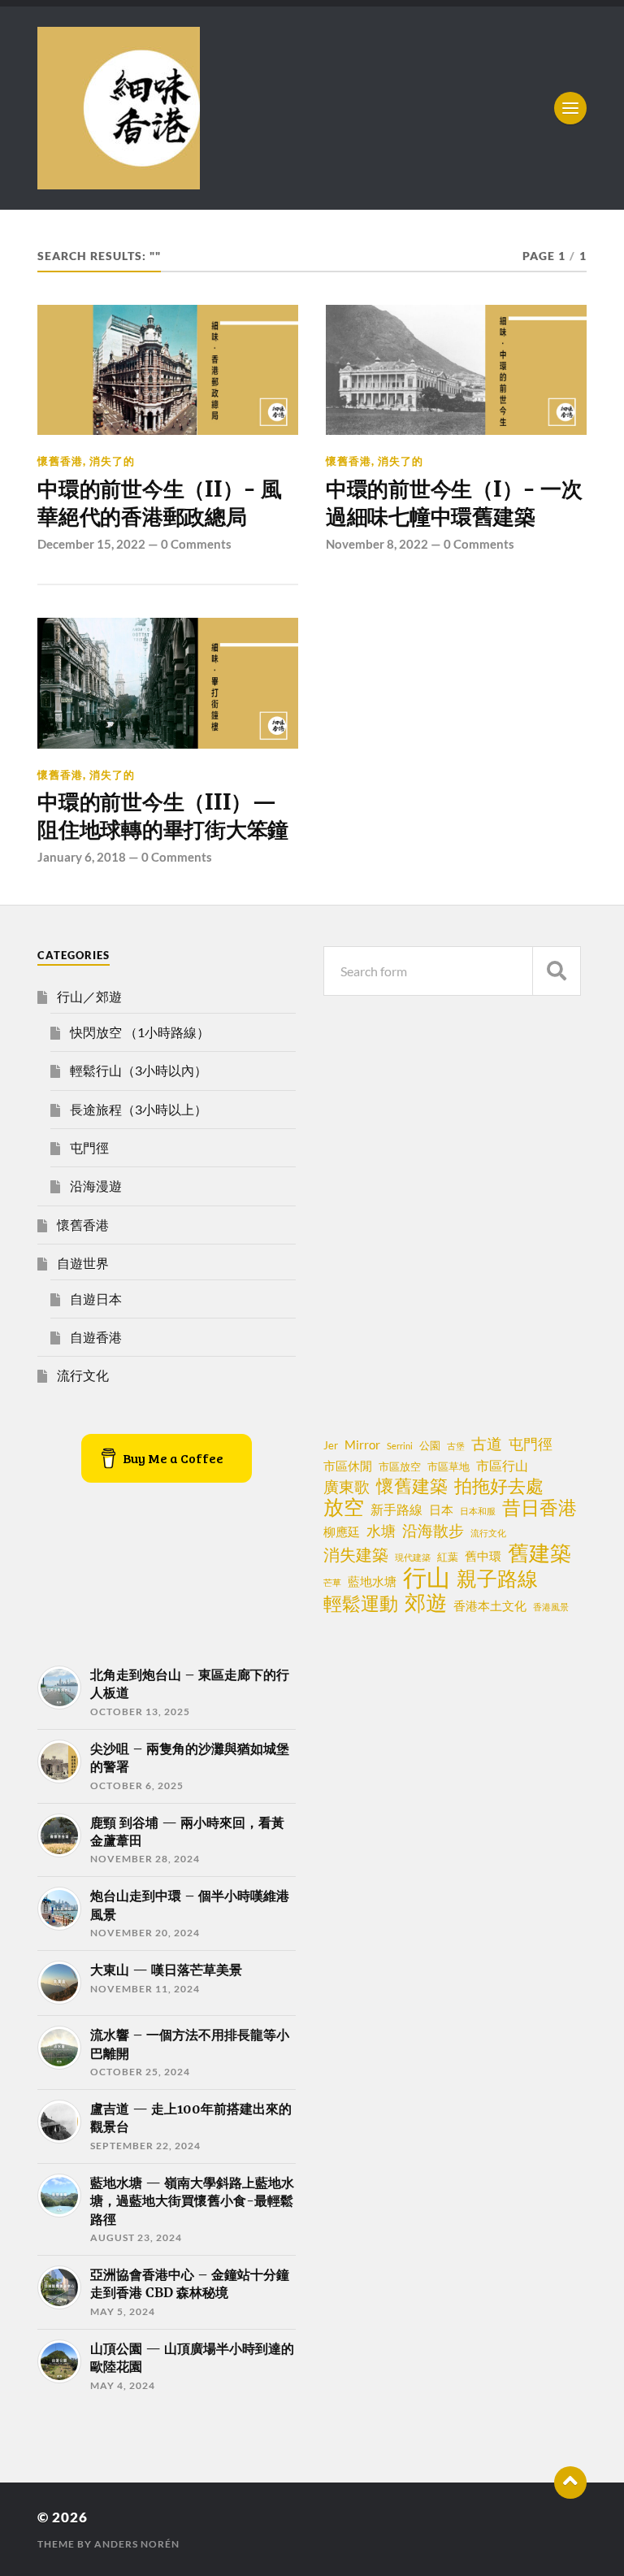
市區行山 (502, 1466)
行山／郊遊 (89, 996)
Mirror (362, 1444)
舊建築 (539, 1553)
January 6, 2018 (82, 857)
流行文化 (83, 1375)
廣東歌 (347, 1487)
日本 (441, 1510)
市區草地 (448, 1466)
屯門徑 (89, 1147)
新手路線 (396, 1510)
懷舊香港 (60, 461)
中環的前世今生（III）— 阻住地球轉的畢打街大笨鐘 (163, 816)
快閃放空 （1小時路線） (140, 1032)
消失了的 (112, 461)
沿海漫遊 (96, 1186)
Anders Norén (137, 2544)
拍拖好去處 (499, 1486)
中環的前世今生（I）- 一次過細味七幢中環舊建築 (454, 503)
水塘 (381, 1531)
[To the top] (570, 2483)
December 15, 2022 (91, 544)
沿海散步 (433, 1531)
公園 (430, 1445)
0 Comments (196, 544)
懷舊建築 (412, 1486)
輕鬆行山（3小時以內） (139, 1070)
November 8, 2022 (377, 544)
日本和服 (478, 1511)
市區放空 (400, 1466)
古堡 (456, 1446)
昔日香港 (539, 1507)
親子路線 (497, 1579)
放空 (344, 1507)
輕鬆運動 (361, 1603)
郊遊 (426, 1602)
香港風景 (551, 1607)
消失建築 (356, 1554)
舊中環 (483, 1556)
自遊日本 (96, 1299)
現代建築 (413, 1557)
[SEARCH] (557, 971)
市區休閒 (348, 1466)
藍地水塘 (372, 1581)
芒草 (332, 1582)
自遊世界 (83, 1263)
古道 (487, 1443)
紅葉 (448, 1557)
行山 (427, 1577)
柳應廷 (342, 1531)
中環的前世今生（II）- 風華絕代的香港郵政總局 (159, 503)
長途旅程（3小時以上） (139, 1109)
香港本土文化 (490, 1605)
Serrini (400, 1446)
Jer (331, 1445)
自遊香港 (96, 1337)
